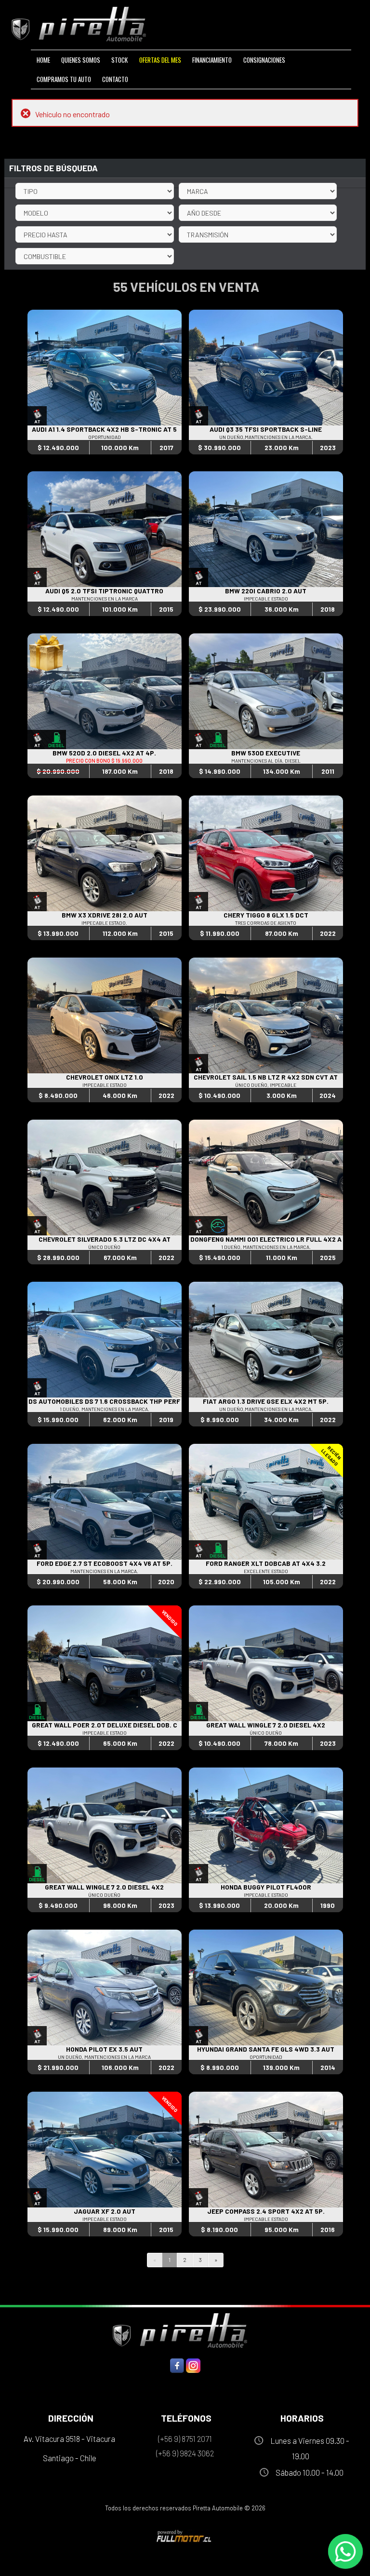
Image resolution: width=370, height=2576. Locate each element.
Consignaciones (264, 60)
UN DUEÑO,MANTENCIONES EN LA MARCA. (266, 437)
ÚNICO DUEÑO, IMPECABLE (266, 1085)
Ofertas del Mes (160, 60)
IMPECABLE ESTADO (266, 599)
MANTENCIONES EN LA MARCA (105, 599)
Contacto (115, 79)
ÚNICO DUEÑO (104, 1247)
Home (43, 60)
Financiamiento (212, 60)
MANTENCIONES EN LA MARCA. (104, 1571)
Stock (119, 60)
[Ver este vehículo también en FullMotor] (185, 2536)
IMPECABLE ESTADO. (104, 923)
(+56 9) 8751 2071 (185, 2439)
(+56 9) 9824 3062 (185, 2453)
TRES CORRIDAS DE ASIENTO (266, 923)
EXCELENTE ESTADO (266, 1571)
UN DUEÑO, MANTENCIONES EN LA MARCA (104, 2057)
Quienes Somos (81, 60)
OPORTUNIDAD (105, 437)
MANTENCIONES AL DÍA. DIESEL (266, 761)
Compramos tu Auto (64, 79)
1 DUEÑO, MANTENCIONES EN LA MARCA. (266, 1247)
